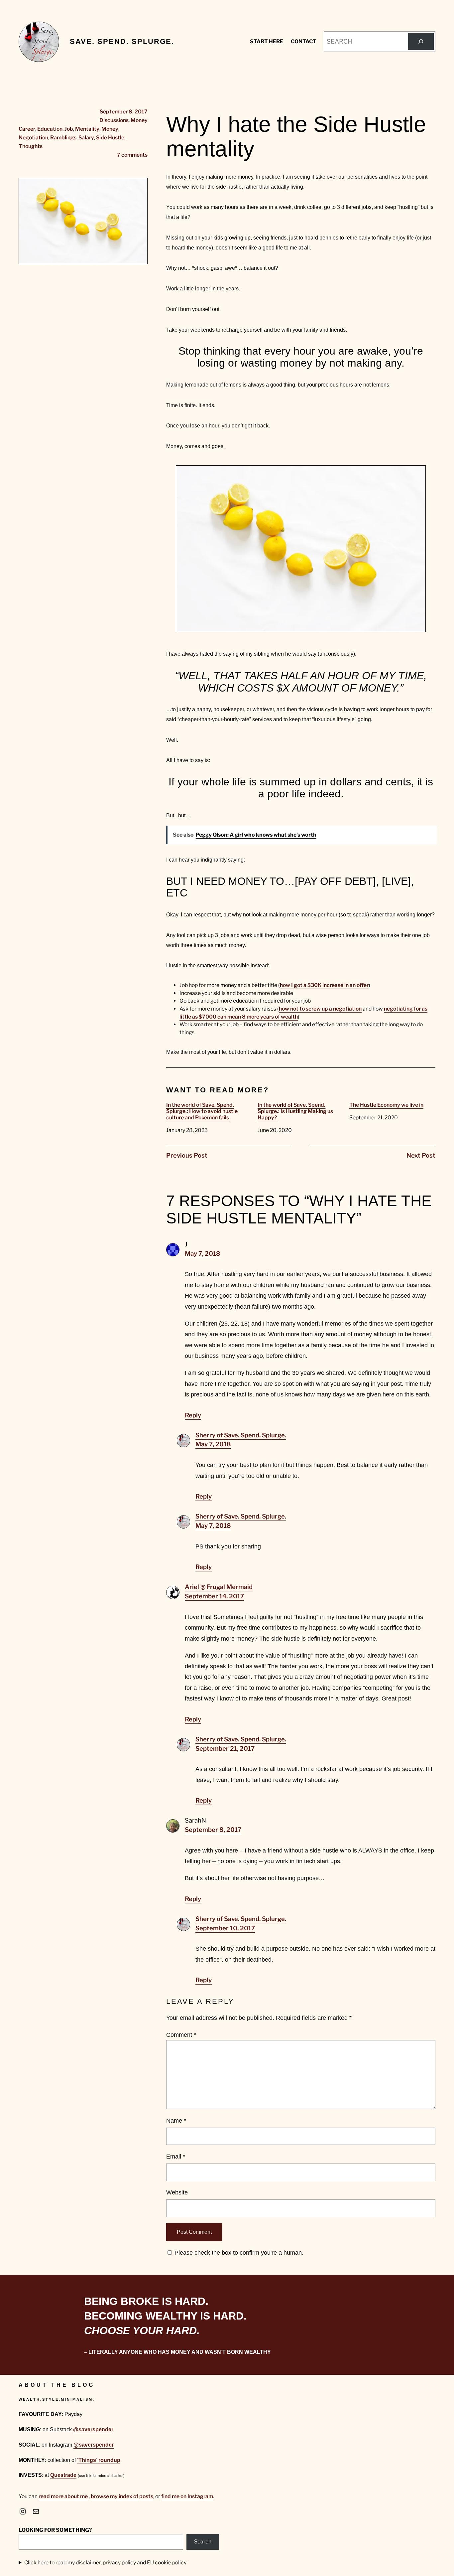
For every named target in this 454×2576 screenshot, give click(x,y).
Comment (181, 2035)
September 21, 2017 (225, 1749)
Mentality (87, 129)
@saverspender (93, 2429)
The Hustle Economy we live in (386, 1105)
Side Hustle (110, 138)
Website (177, 2192)
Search (203, 2542)
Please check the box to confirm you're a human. (238, 2253)
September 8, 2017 (213, 1830)
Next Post (421, 1155)
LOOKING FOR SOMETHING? (55, 2530)
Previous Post (187, 1155)
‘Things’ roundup (99, 2460)
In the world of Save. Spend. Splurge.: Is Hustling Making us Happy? (295, 1111)
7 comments (132, 155)
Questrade (63, 2475)
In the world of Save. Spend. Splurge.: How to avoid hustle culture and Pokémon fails (202, 1111)
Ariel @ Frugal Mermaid (219, 1587)
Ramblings (63, 138)
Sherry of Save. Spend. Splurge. (241, 1435)
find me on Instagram (187, 2496)
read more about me (64, 2496)
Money (139, 120)
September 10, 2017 (225, 1928)
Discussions (114, 120)
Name (176, 2120)
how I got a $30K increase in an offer (324, 985)
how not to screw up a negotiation (320, 1009)
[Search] (421, 42)
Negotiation (33, 138)
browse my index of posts (122, 2496)
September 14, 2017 (214, 1596)
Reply (193, 1415)
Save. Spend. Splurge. (122, 41)
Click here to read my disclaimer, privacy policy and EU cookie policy (105, 2563)
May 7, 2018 (203, 1254)
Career (27, 129)
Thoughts (31, 146)
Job (69, 129)
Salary (86, 138)
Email (176, 2156)
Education (50, 129)
